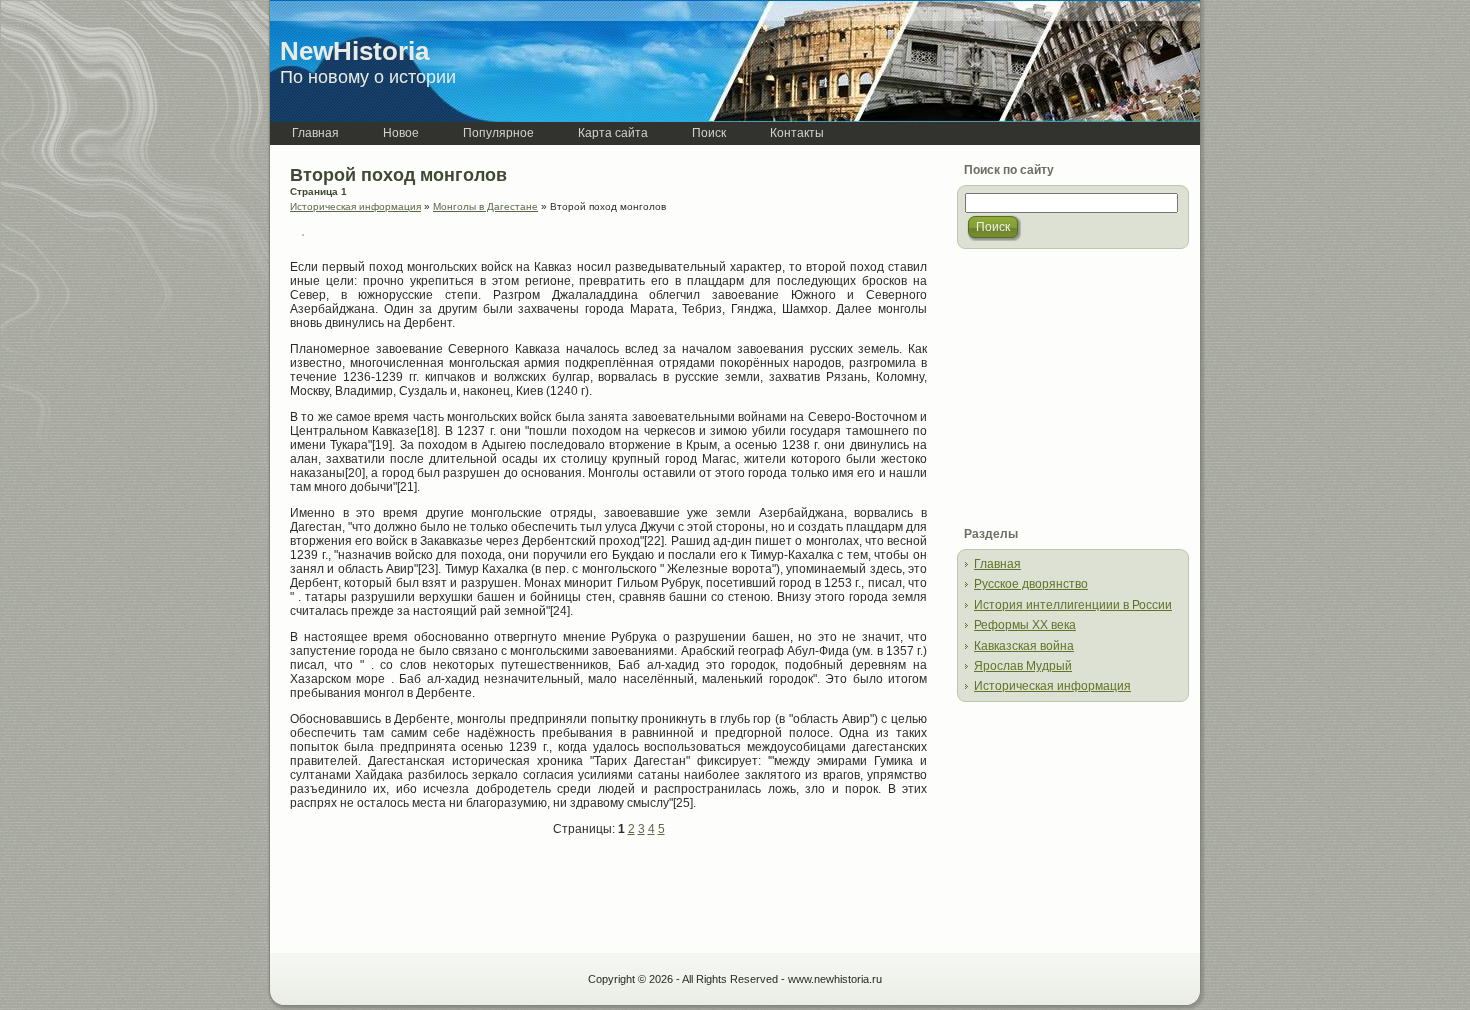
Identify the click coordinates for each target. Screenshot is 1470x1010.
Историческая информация (355, 206)
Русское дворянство (1031, 584)
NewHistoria (354, 51)
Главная (997, 564)
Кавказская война (1024, 646)
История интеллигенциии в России (1073, 605)
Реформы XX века (1025, 625)
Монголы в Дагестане (485, 206)
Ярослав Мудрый (1023, 666)
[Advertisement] (524, 896)
